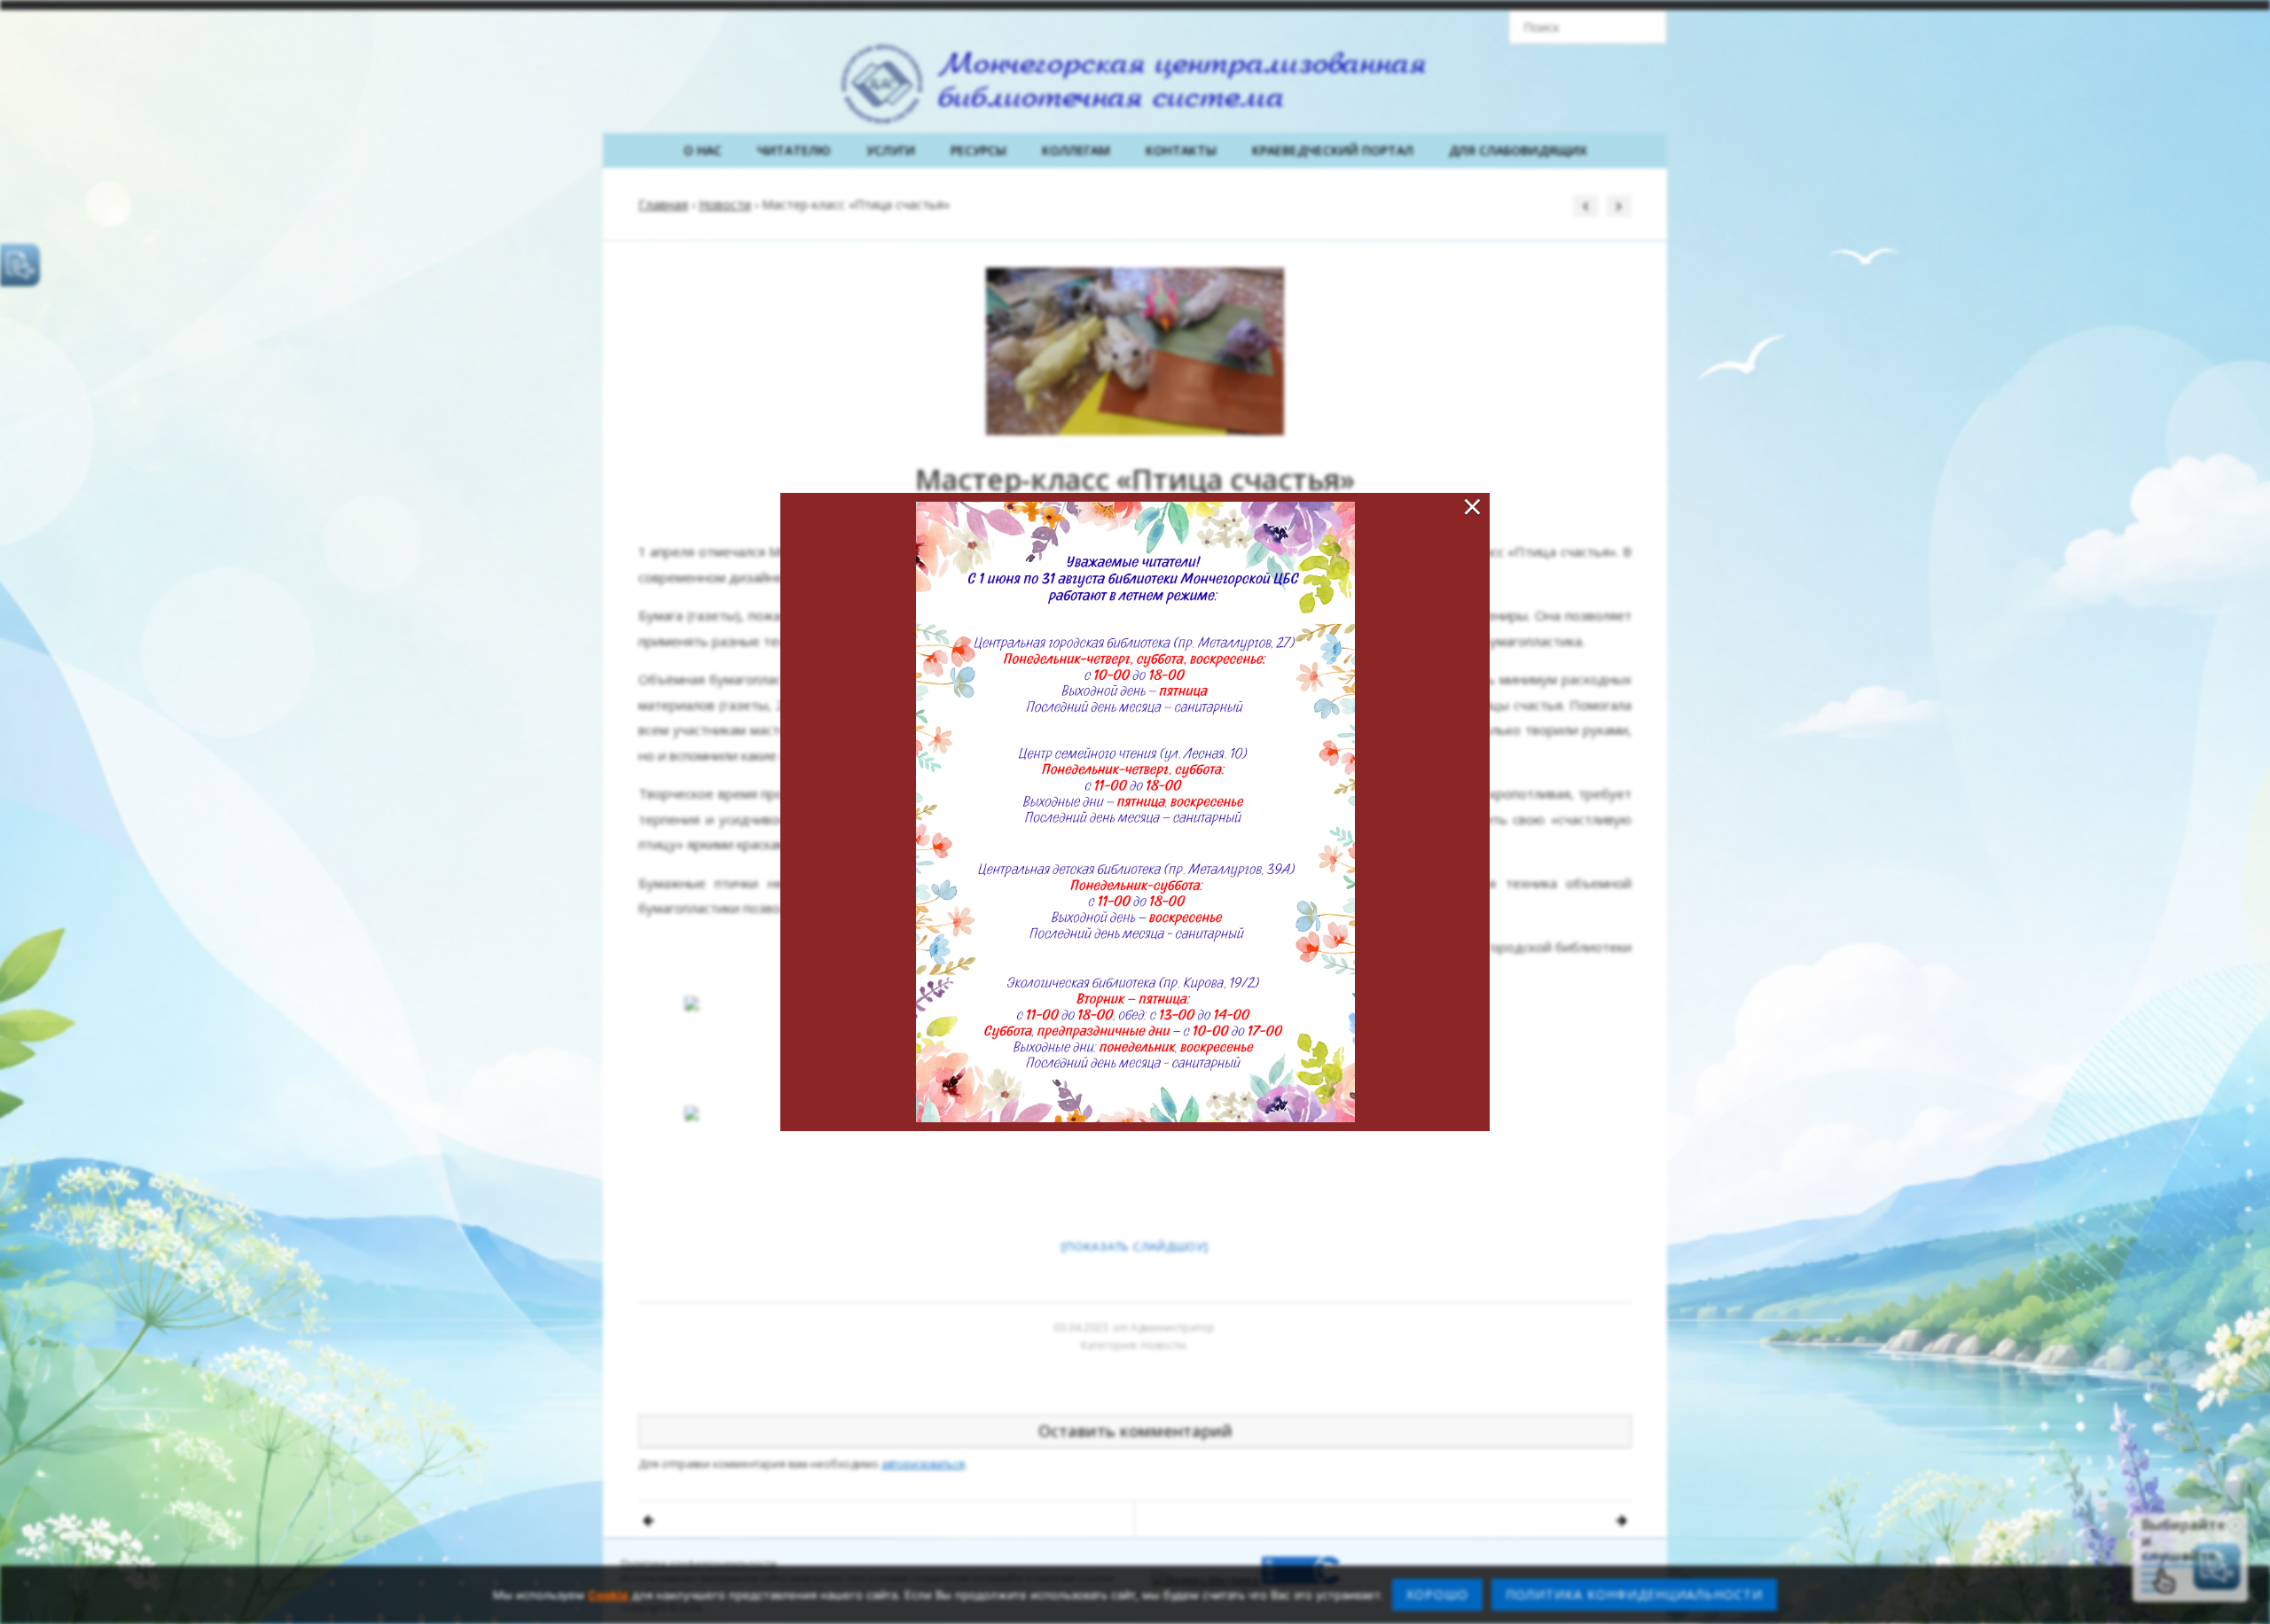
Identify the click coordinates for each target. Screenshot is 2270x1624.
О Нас (703, 150)
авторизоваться (923, 1464)
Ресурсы (978, 150)
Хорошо (1437, 1594)
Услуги (891, 150)
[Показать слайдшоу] (1135, 1246)
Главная (663, 204)
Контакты (1181, 150)
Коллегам (1076, 150)
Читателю (794, 150)
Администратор (1173, 1327)
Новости (725, 204)
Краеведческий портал (1333, 150)
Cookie (608, 1595)
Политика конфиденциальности (699, 1563)
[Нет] (2248, 1595)
